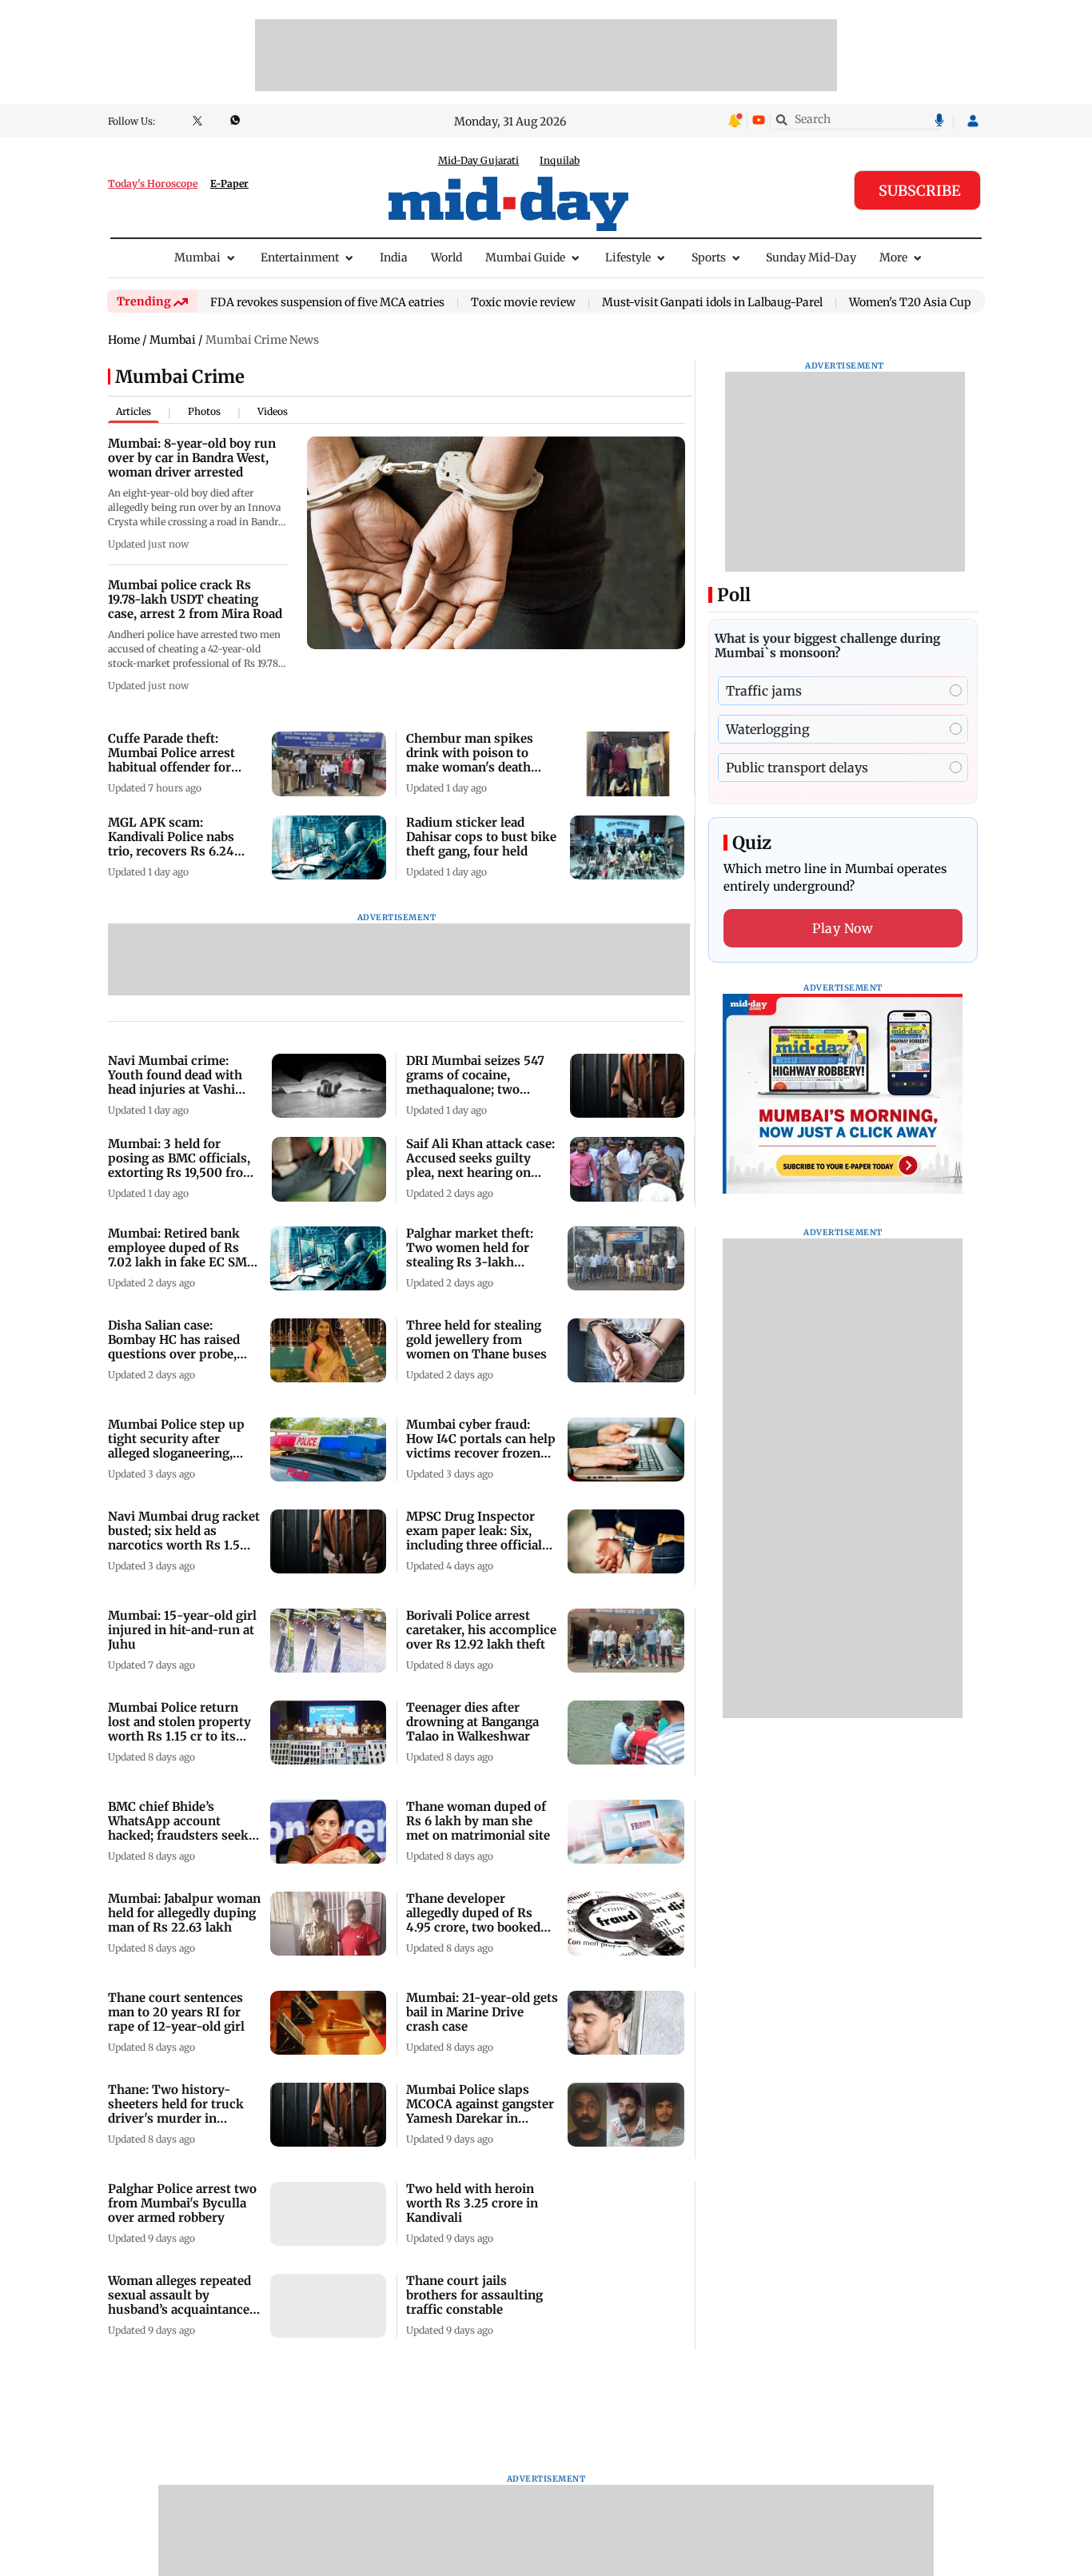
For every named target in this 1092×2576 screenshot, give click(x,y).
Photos (204, 411)
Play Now (843, 928)
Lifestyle (628, 257)
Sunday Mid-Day (811, 257)
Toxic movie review (523, 303)
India (394, 257)
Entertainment (300, 257)
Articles (134, 411)
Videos (273, 411)
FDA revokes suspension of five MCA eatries (327, 303)
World (446, 257)
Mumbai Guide (525, 257)
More (893, 257)
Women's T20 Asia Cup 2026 (925, 303)
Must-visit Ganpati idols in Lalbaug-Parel (712, 303)
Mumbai (197, 257)
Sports (709, 257)
